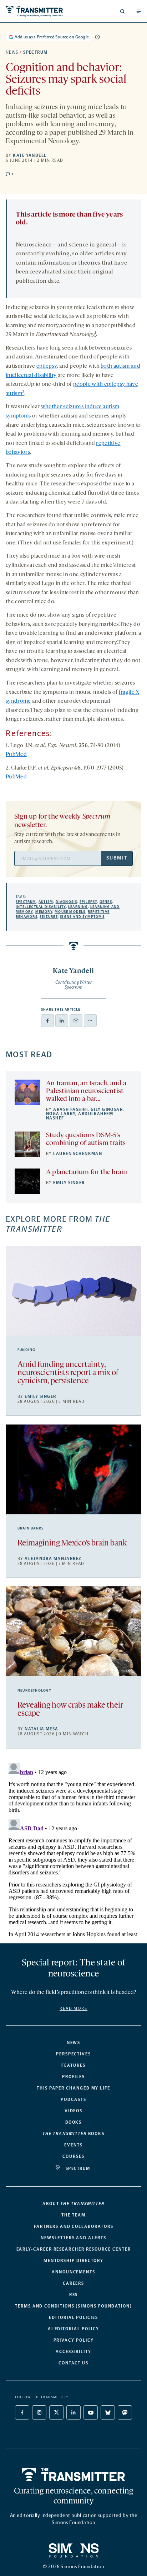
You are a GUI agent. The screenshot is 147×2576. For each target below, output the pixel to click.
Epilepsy (88, 902)
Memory (44, 912)
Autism (46, 902)
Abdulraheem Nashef (80, 1116)
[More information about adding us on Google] (97, 37)
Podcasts (73, 2099)
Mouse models (70, 912)
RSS (74, 2295)
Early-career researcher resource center (74, 2249)
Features (73, 2065)
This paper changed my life (73, 2088)
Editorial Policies (73, 2317)
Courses (73, 2156)
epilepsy (47, 366)
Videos (74, 2111)
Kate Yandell (30, 155)
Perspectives (73, 2054)
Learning (78, 907)
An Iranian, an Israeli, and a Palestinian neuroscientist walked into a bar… (86, 1091)
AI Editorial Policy (73, 2329)
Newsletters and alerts (73, 2238)
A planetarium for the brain (87, 1172)
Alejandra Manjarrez (53, 1559)
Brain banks (31, 1528)
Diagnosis (67, 902)
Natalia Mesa (41, 1729)
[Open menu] (139, 11)
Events (73, 2145)
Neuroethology (35, 1691)
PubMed (16, 755)
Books (74, 2122)
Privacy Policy (74, 2340)
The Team (73, 2215)
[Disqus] (73, 1849)
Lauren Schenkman (78, 1154)
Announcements (73, 2272)
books (73, 2134)
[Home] (74, 2475)
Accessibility (73, 2352)
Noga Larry (61, 1114)
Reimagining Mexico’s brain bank (72, 1544)
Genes (106, 902)
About (73, 2204)
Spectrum (36, 52)
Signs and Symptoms (82, 917)
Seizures (49, 917)
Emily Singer (69, 1183)
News (12, 52)
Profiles (73, 2077)
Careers (73, 2283)
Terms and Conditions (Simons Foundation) (73, 2306)
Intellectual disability (41, 907)
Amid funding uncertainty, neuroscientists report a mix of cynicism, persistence (68, 1373)
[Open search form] (122, 11)
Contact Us (73, 2363)
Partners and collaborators (74, 2226)
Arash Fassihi (70, 1109)
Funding (26, 1350)
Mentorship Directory (73, 2261)
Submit (117, 858)
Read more (73, 2008)
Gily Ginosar (107, 1109)
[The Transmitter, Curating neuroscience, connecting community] (38, 11)
